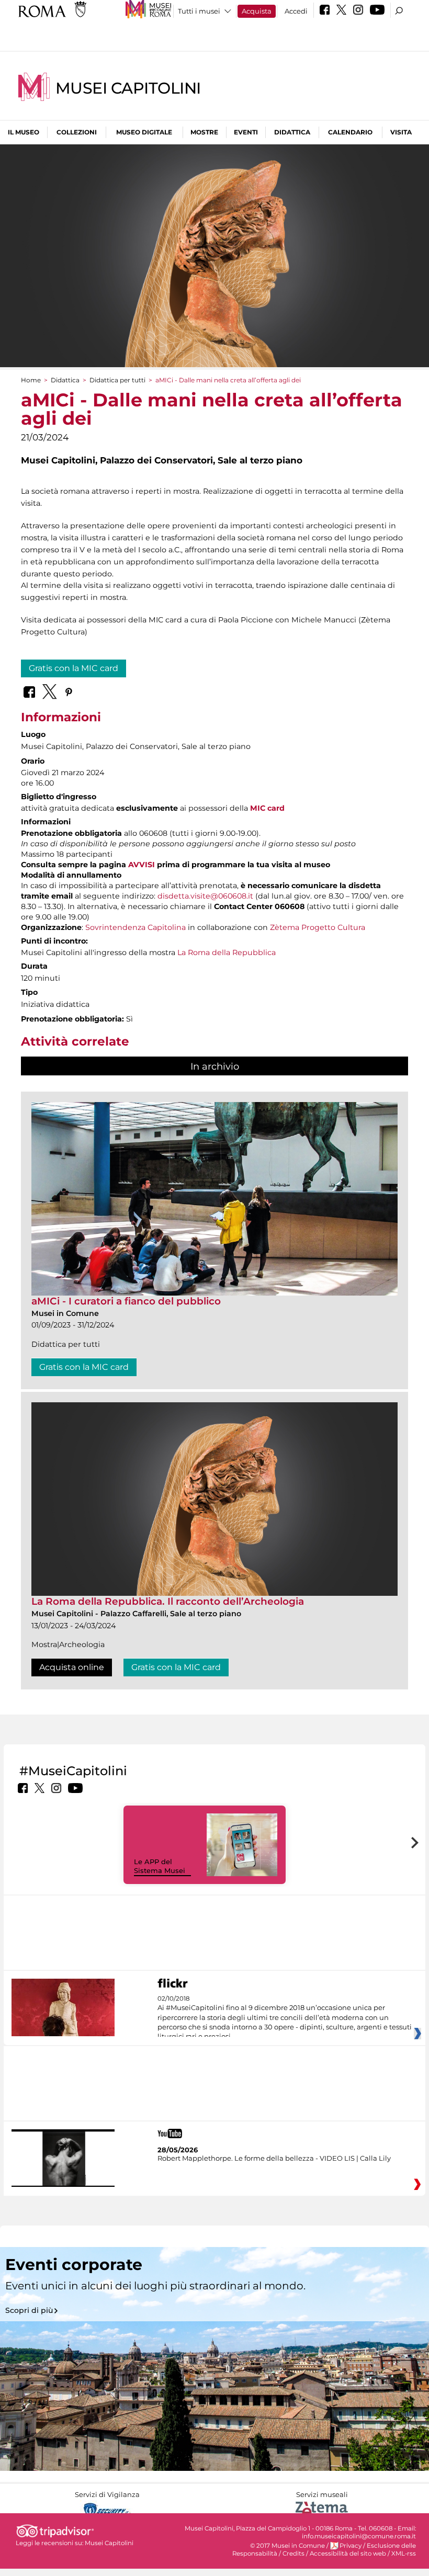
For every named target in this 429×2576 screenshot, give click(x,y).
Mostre (204, 132)
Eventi (246, 132)
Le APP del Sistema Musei (160, 1866)
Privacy (351, 2546)
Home (31, 380)
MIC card (267, 808)
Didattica (292, 132)
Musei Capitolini (128, 88)
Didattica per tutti (117, 380)
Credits (293, 2554)
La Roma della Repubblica (227, 952)
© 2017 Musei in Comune (287, 2546)
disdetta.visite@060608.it (205, 896)
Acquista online (72, 1667)
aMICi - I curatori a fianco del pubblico (126, 1301)
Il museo (24, 132)
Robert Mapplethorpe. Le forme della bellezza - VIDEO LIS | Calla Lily (274, 2158)
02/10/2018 (285, 2018)
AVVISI (142, 865)
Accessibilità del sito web (348, 2554)
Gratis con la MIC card (74, 668)
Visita (401, 132)
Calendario (350, 132)
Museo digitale (144, 132)
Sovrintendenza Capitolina (136, 927)
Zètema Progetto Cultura (318, 927)
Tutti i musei (199, 11)
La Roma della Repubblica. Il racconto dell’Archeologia (168, 1601)
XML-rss (404, 2554)
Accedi (296, 11)
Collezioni (77, 132)
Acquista (257, 11)
